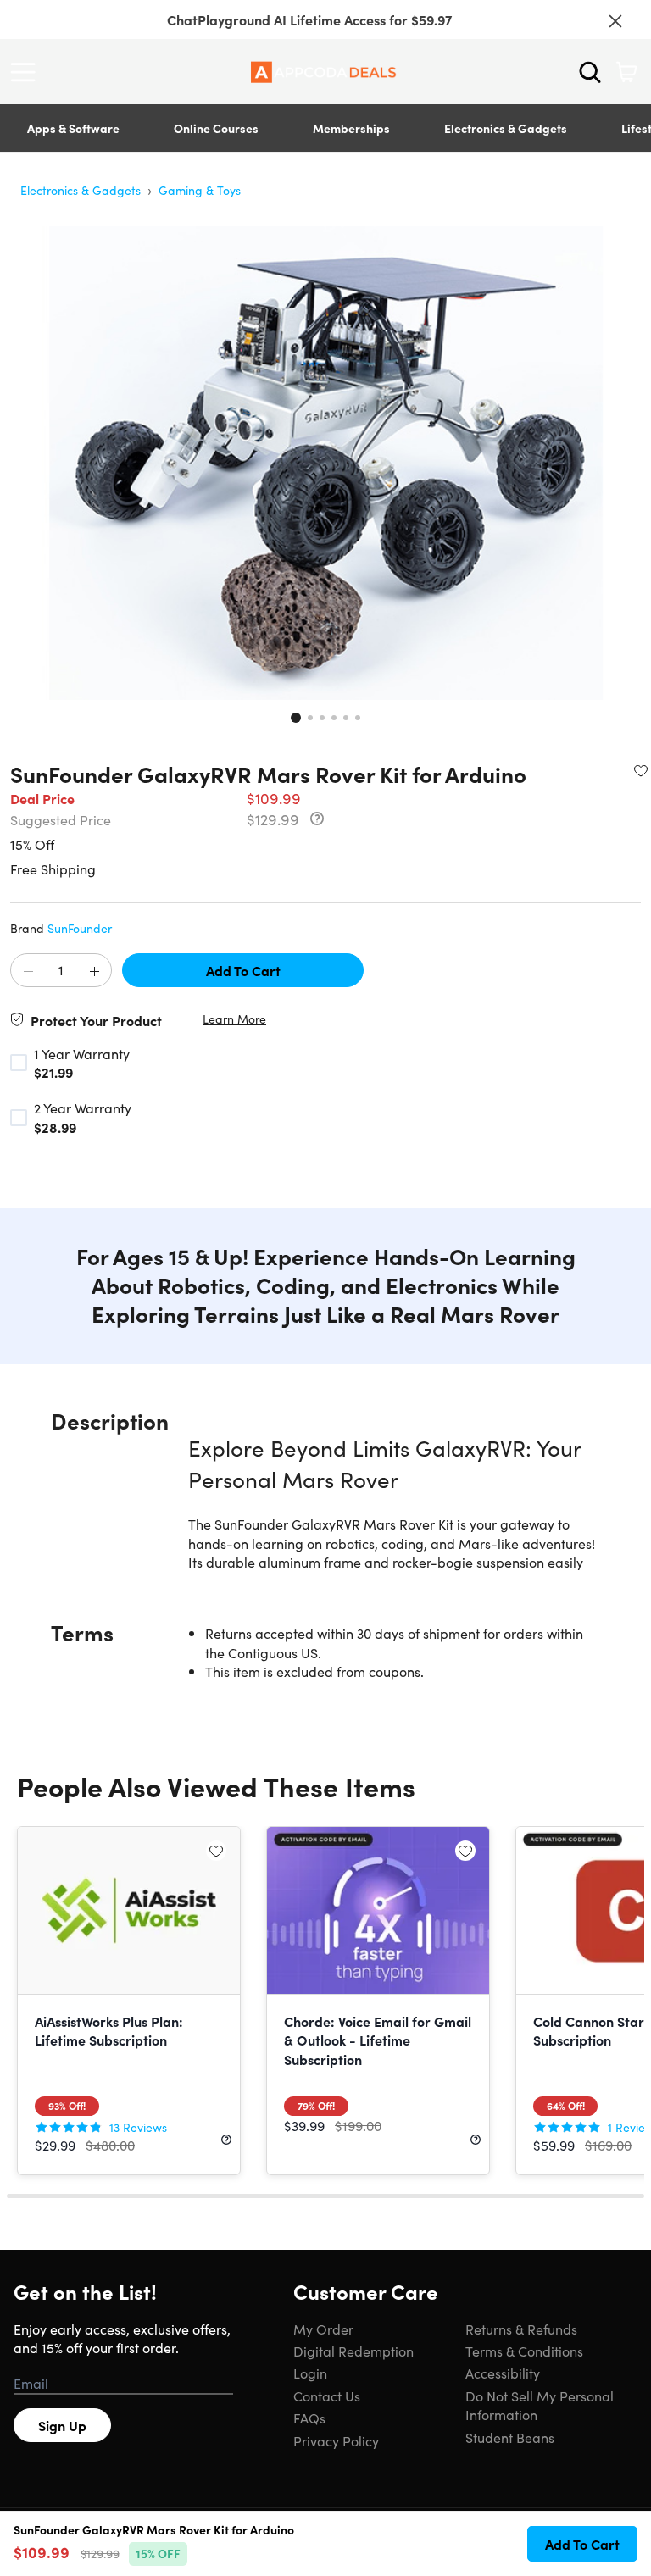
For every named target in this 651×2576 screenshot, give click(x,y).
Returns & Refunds (521, 2329)
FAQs (309, 2418)
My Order (323, 2329)
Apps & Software (73, 128)
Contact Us (327, 2396)
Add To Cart (243, 970)
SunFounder (80, 928)
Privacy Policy (336, 2440)
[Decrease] (28, 971)
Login (310, 2373)
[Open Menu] (27, 72)
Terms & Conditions (524, 2351)
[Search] (590, 72)
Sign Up (62, 2425)
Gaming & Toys (200, 190)
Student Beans (510, 2437)
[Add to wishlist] (641, 770)
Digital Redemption (353, 2351)
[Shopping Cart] (626, 72)
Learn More (234, 1019)
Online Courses (216, 128)
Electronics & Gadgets (506, 128)
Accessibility (503, 2373)
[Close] (615, 21)
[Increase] (94, 971)
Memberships (351, 128)
